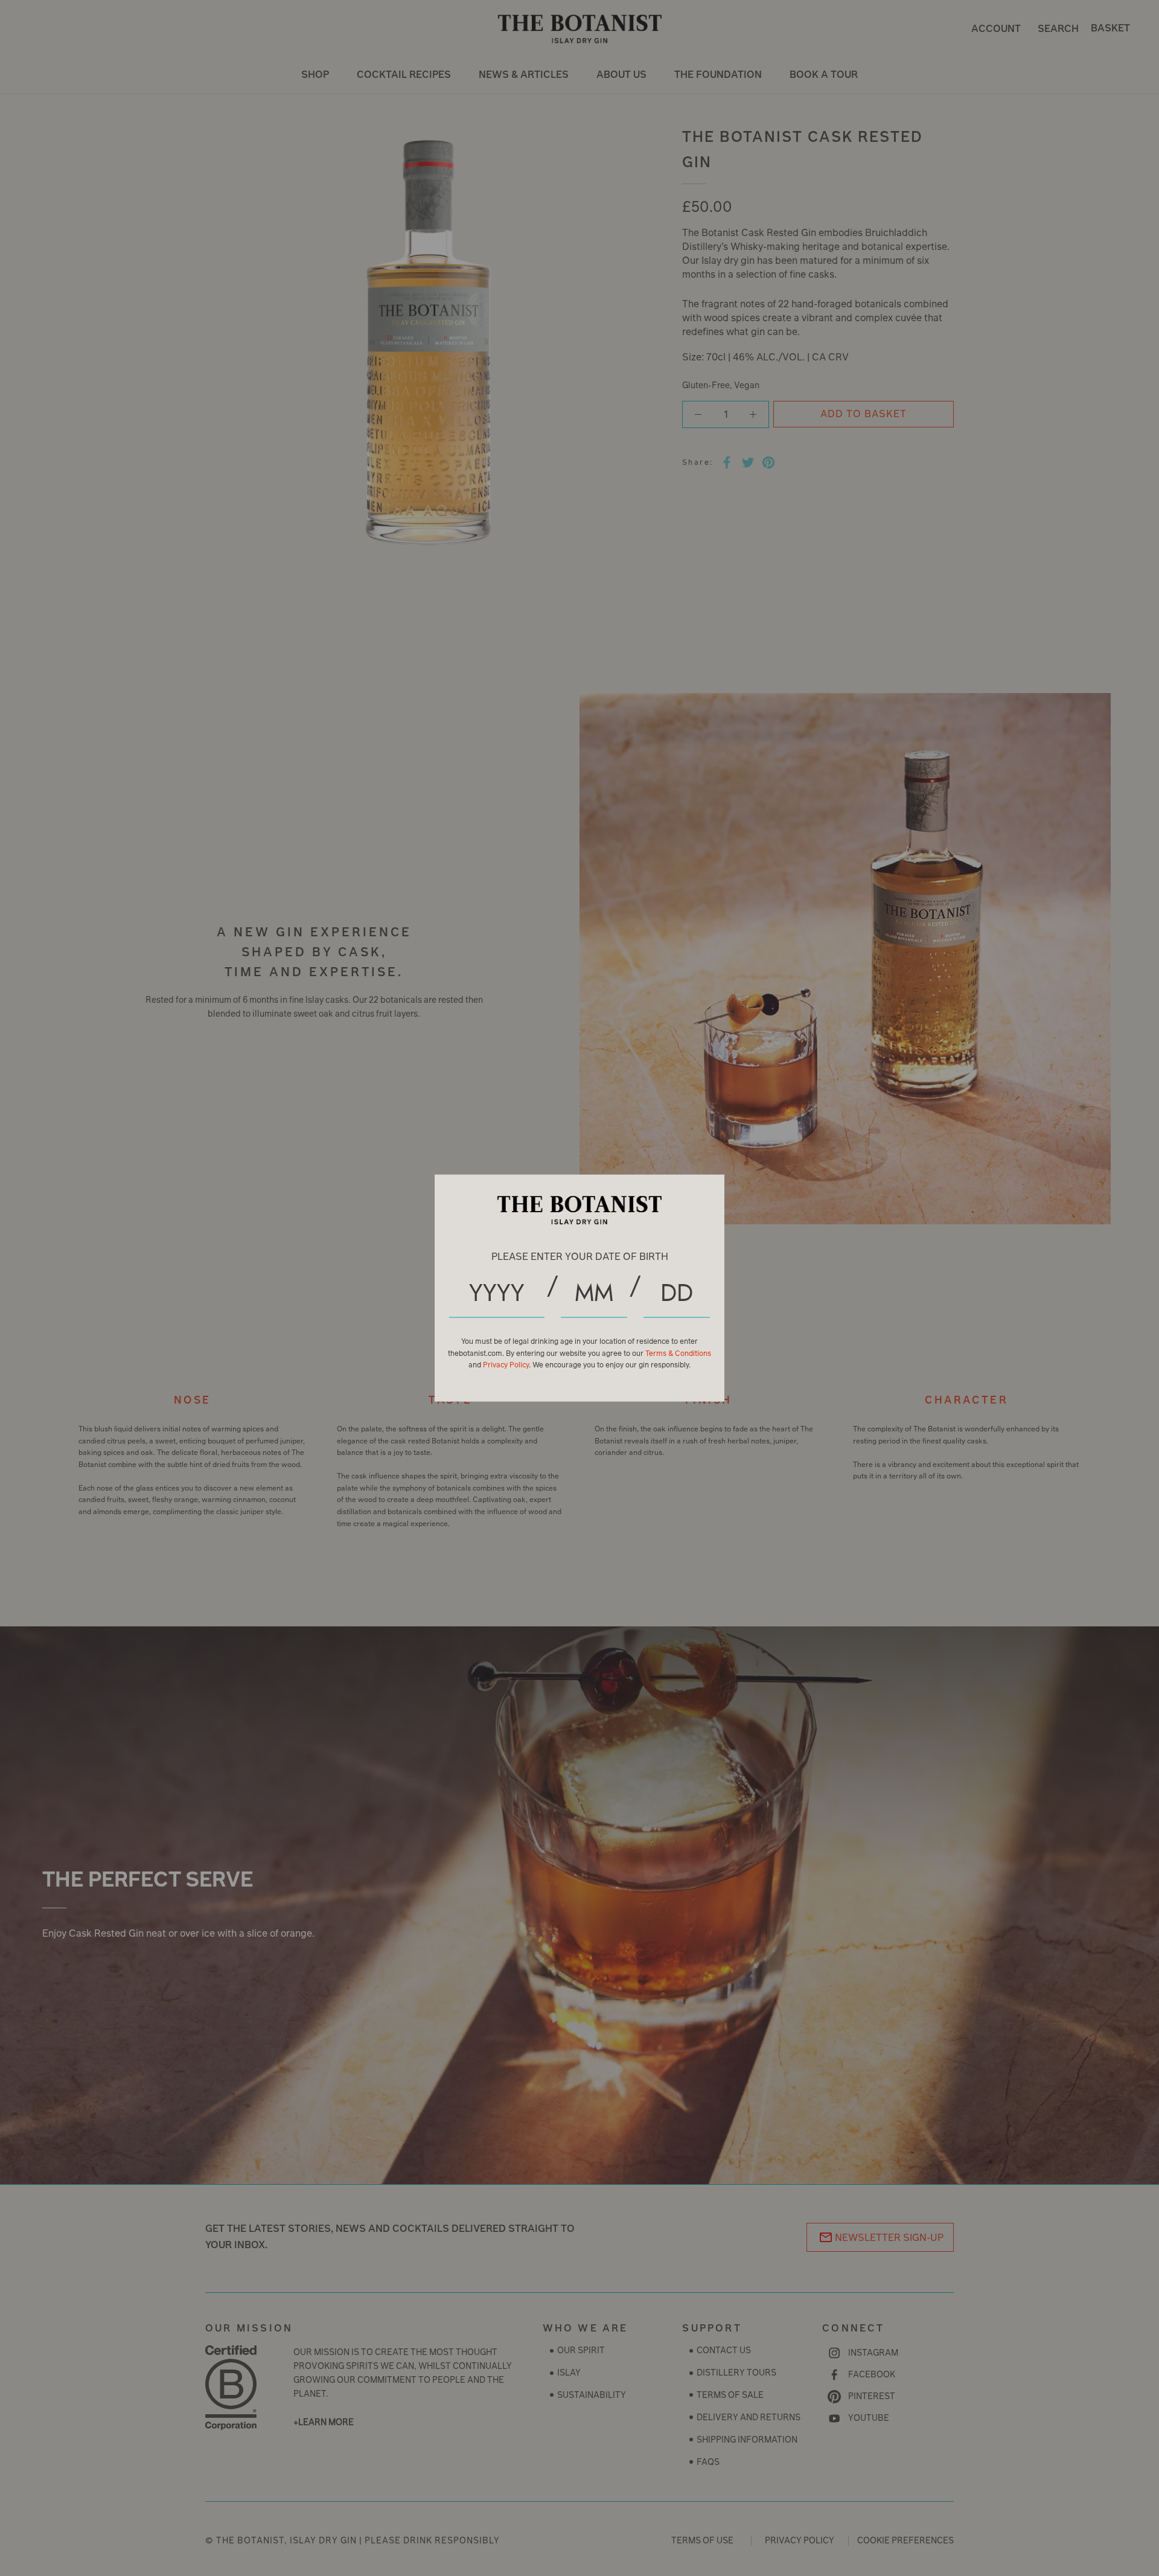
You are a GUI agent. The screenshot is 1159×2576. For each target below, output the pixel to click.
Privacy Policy (506, 1365)
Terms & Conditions (678, 1353)
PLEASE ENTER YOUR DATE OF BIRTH (580, 1256)
